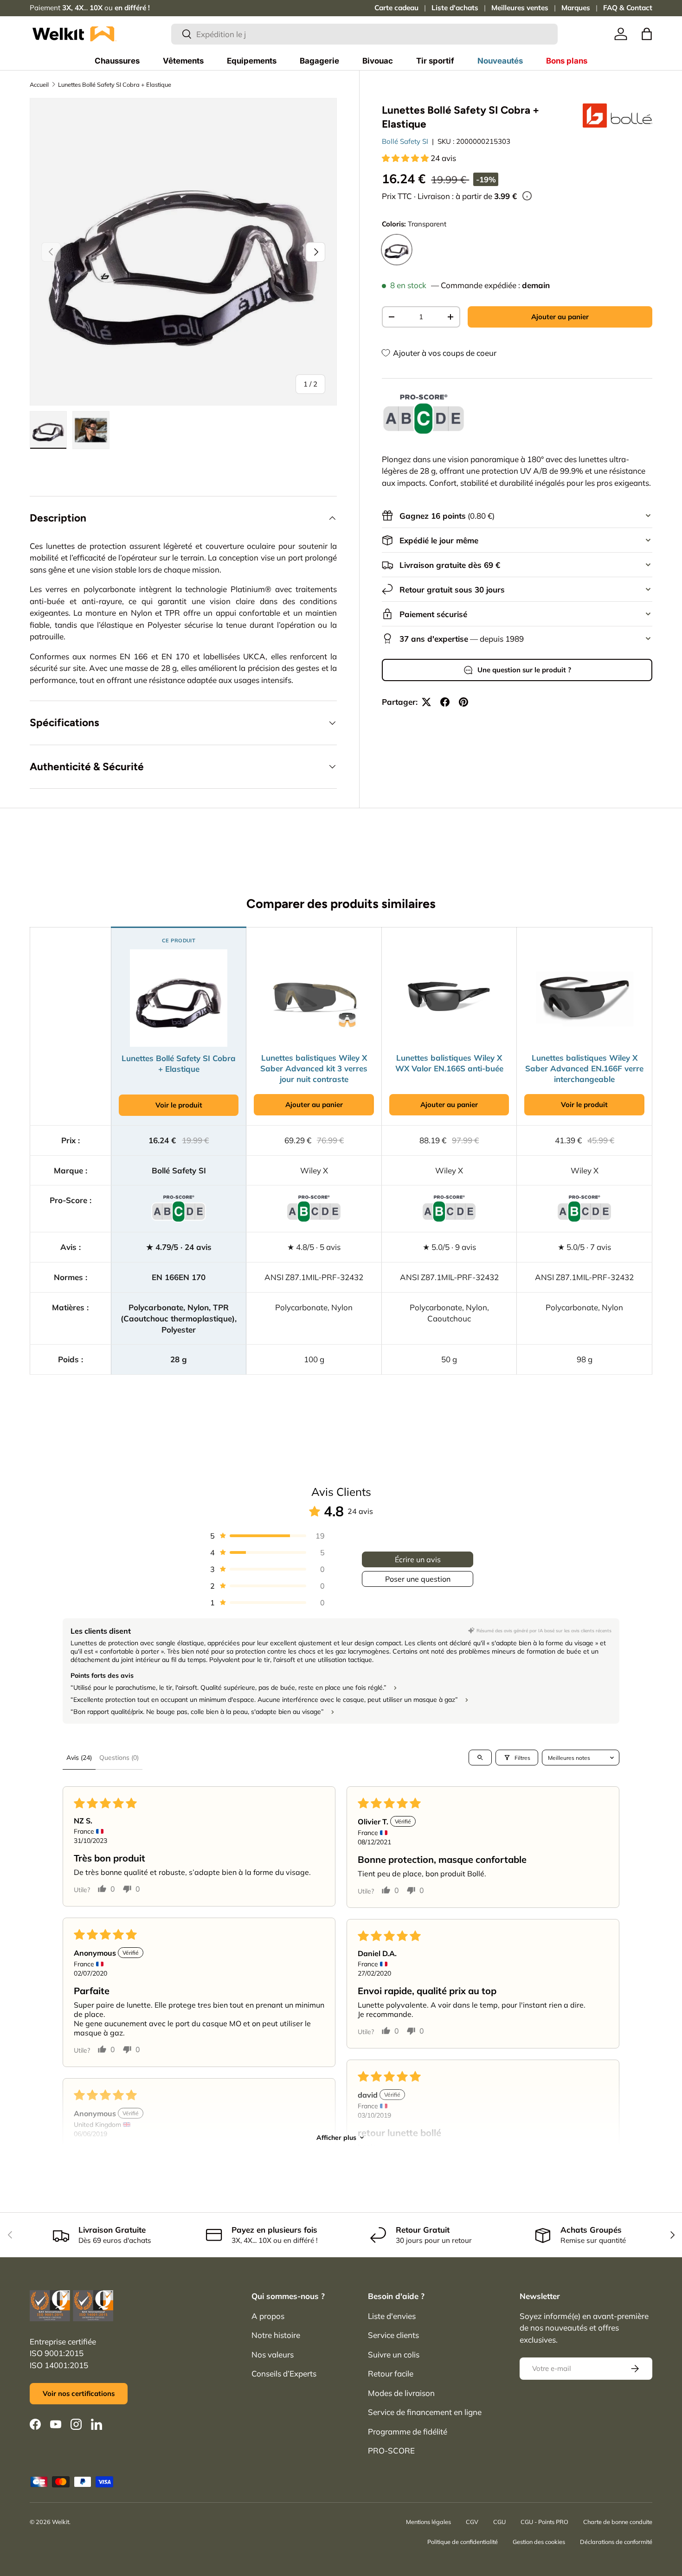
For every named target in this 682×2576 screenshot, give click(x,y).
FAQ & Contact (628, 8)
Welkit (61, 2522)
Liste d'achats (455, 8)
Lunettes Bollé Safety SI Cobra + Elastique (115, 84)
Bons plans (567, 61)
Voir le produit (179, 1105)
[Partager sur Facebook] (445, 702)
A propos (268, 2316)
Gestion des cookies (539, 2542)
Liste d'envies (392, 2316)
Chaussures (117, 61)
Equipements (252, 61)
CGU (499, 2522)
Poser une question (418, 1579)
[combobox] (364, 34)
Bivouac (378, 61)
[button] (647, 34)
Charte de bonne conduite (618, 2522)
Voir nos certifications (79, 2393)
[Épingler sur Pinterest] (463, 702)
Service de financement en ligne (425, 2412)
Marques (576, 8)
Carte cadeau (396, 8)
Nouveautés (500, 61)
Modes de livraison (401, 2393)
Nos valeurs (273, 2354)
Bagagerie (319, 61)
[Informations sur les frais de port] (527, 196)
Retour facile (391, 2373)
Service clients (393, 2335)
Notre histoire (276, 2335)
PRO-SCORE (391, 2450)
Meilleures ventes (520, 8)
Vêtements (183, 61)
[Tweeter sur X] (426, 702)
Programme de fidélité (408, 2431)
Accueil (39, 84)
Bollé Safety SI (405, 141)
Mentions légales (428, 2522)
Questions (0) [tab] (119, 1758)
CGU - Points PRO (544, 2522)
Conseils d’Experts (284, 2373)
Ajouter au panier (560, 317)
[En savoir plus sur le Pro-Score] (424, 415)
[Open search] (480, 1758)
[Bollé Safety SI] (618, 116)
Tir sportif (435, 61)
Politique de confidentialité (463, 2542)
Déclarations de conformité (616, 2542)
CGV (472, 2522)
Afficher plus (336, 2138)
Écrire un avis (418, 1559)
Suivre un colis (394, 2354)
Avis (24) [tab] (79, 1758)
